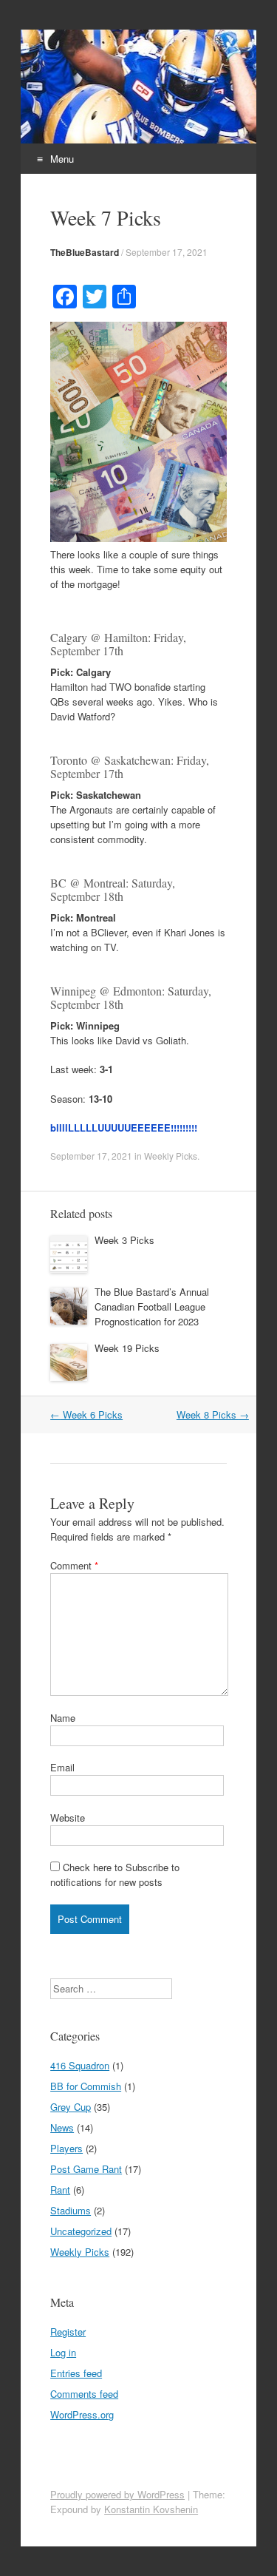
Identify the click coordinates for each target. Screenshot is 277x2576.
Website (68, 1818)
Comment (74, 1565)
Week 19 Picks (127, 1348)
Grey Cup (71, 2107)
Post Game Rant (86, 2169)
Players (66, 2148)
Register (68, 2332)
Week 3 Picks (124, 1240)
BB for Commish (86, 2086)
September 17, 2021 (167, 252)
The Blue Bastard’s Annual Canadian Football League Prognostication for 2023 (152, 1306)
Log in (63, 2352)
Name (63, 1718)
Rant (60, 2190)
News (62, 2127)
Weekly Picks (171, 1156)
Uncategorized (81, 2231)
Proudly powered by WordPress (117, 2494)
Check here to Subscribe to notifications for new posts (115, 1874)
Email (62, 1767)
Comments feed (84, 2394)
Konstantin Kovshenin (151, 2509)
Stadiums (71, 2210)
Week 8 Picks (213, 1414)
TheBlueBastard (85, 252)
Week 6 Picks (86, 1414)
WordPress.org (82, 2414)
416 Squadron (80, 2065)
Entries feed (76, 2373)
